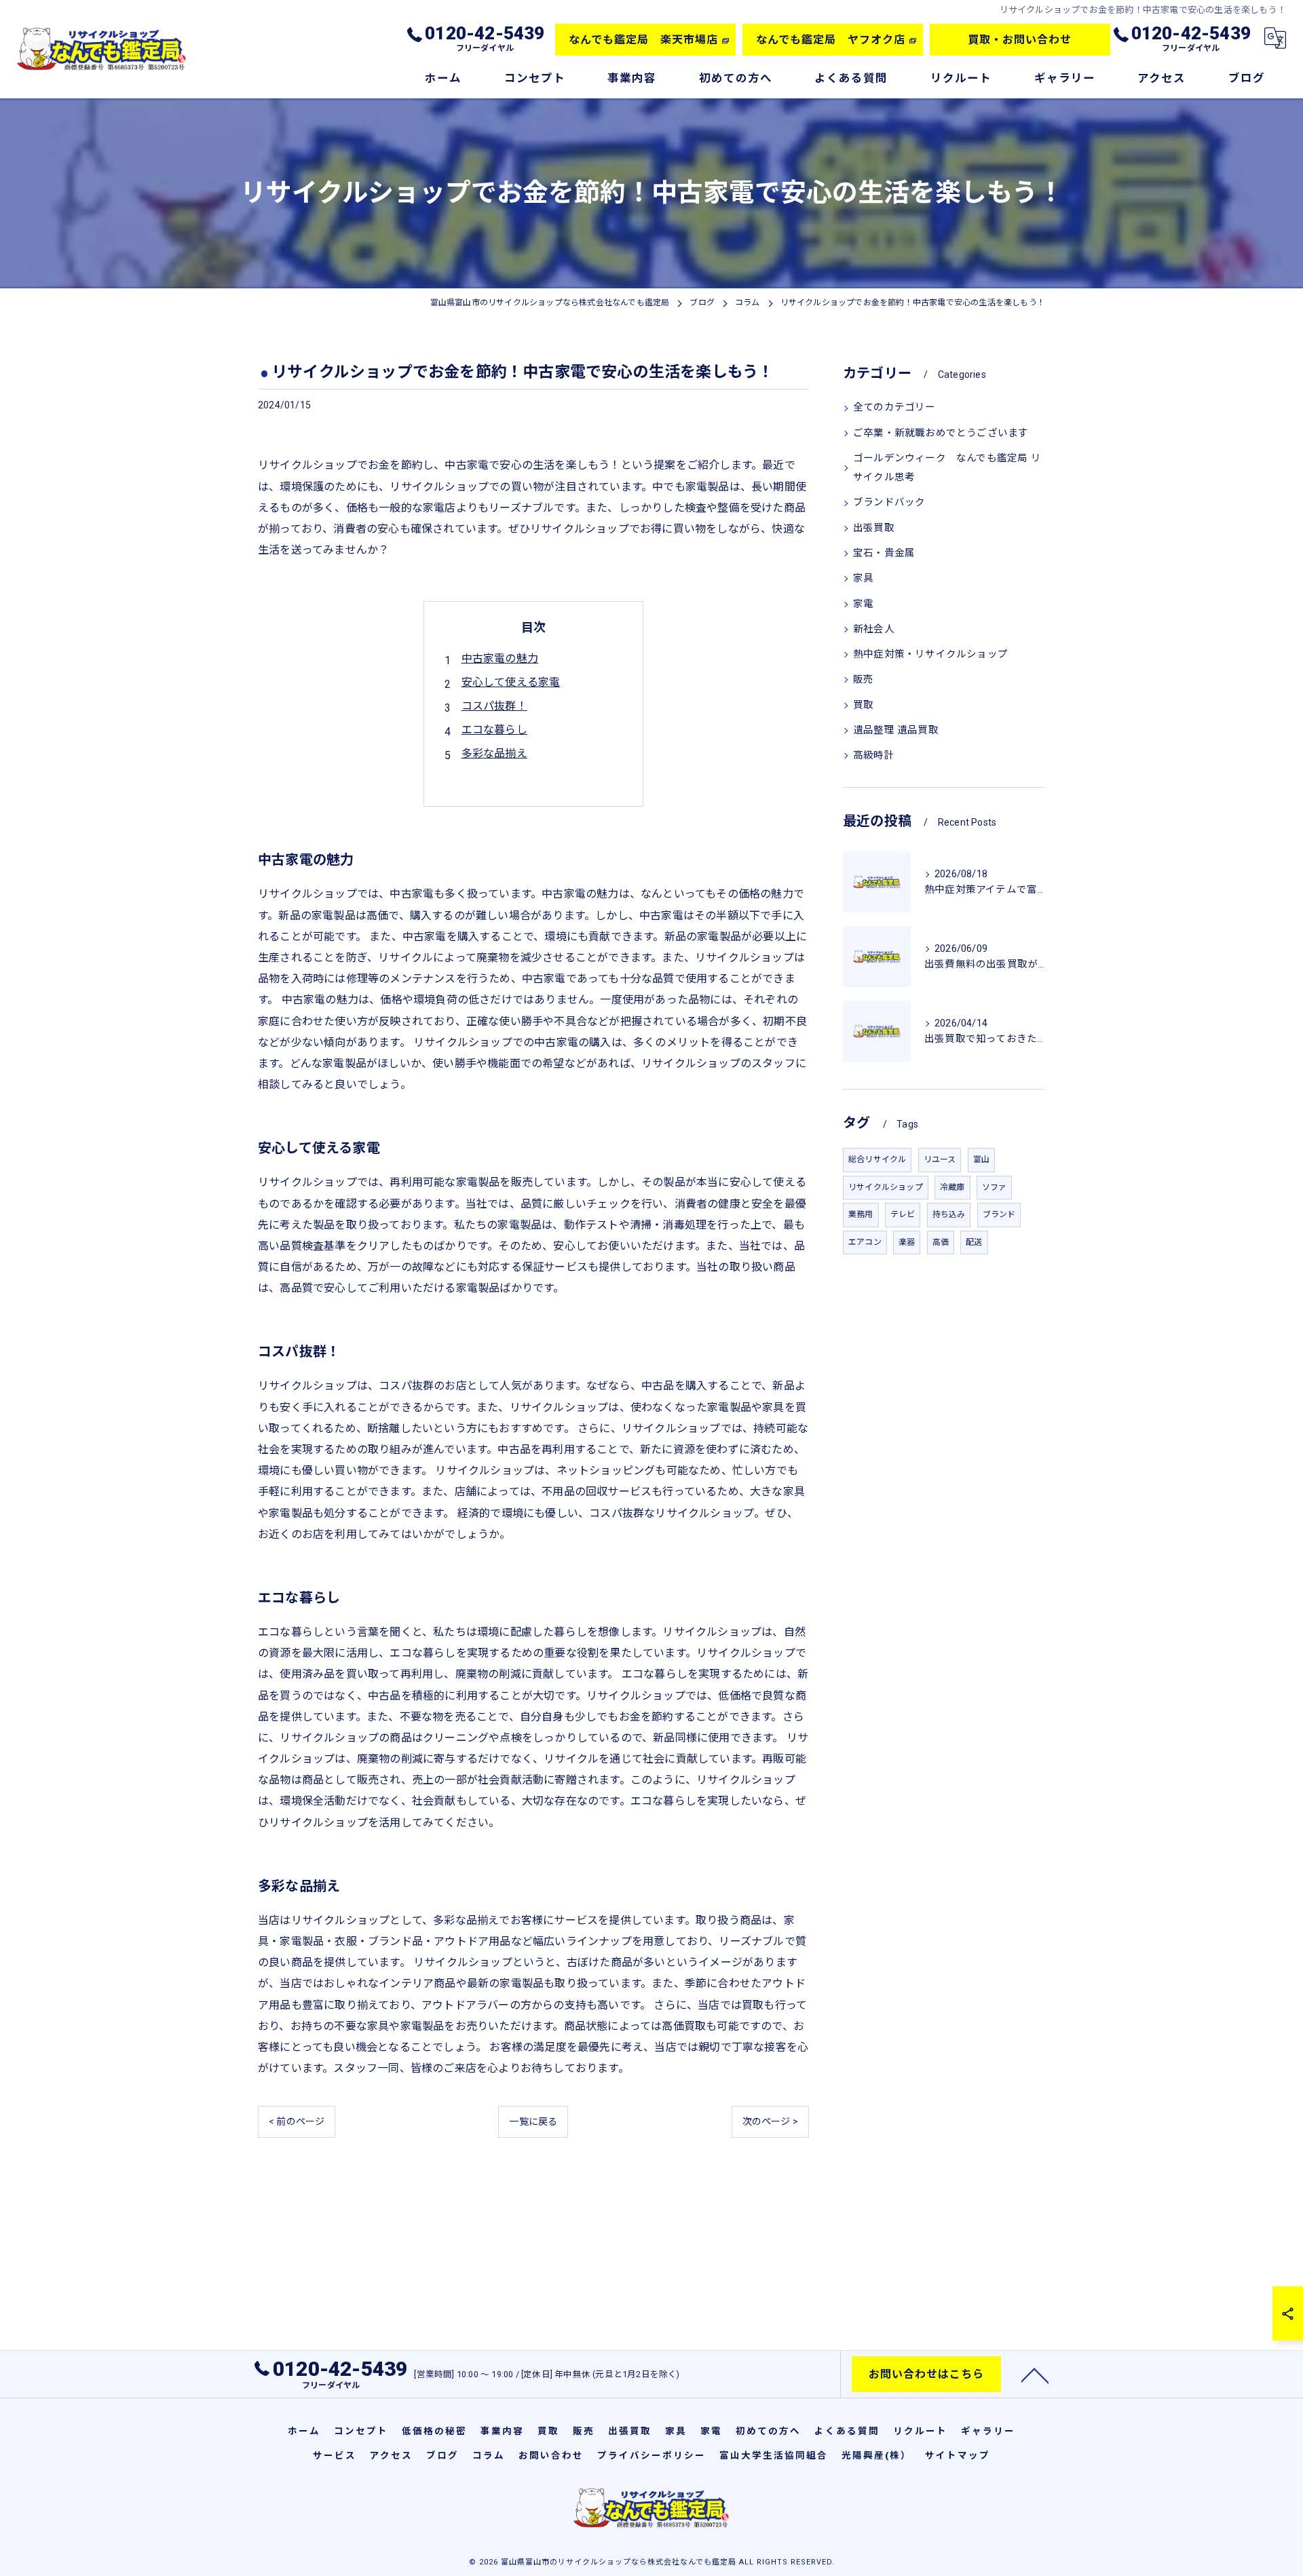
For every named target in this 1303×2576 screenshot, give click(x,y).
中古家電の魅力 (500, 658)
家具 (863, 578)
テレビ (903, 1214)
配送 (974, 1242)
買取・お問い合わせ (1020, 40)
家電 (863, 604)
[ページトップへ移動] (1035, 2375)
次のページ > (770, 2121)
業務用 (861, 1214)
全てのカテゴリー (894, 407)
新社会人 (874, 629)
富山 (981, 1159)
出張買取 (874, 528)
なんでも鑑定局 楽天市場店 (643, 40)
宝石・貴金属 (884, 553)
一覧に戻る (533, 2121)
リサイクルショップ (886, 1187)
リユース (940, 1159)
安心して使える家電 (511, 682)
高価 (941, 1242)
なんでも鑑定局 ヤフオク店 (831, 40)
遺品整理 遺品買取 (896, 730)
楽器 (907, 1242)
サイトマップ (958, 2455)
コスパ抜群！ (494, 706)
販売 (863, 679)
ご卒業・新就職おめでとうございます (941, 433)
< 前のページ (297, 2121)
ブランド (999, 1214)
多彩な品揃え (494, 753)
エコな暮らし (494, 730)
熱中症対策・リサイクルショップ (930, 654)
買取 (863, 705)
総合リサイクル (877, 1159)
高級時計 (874, 755)
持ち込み (949, 1214)
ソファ (995, 1187)
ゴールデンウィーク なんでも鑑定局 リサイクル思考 (947, 468)
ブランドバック (889, 502)
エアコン (865, 1242)
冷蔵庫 (952, 1187)
